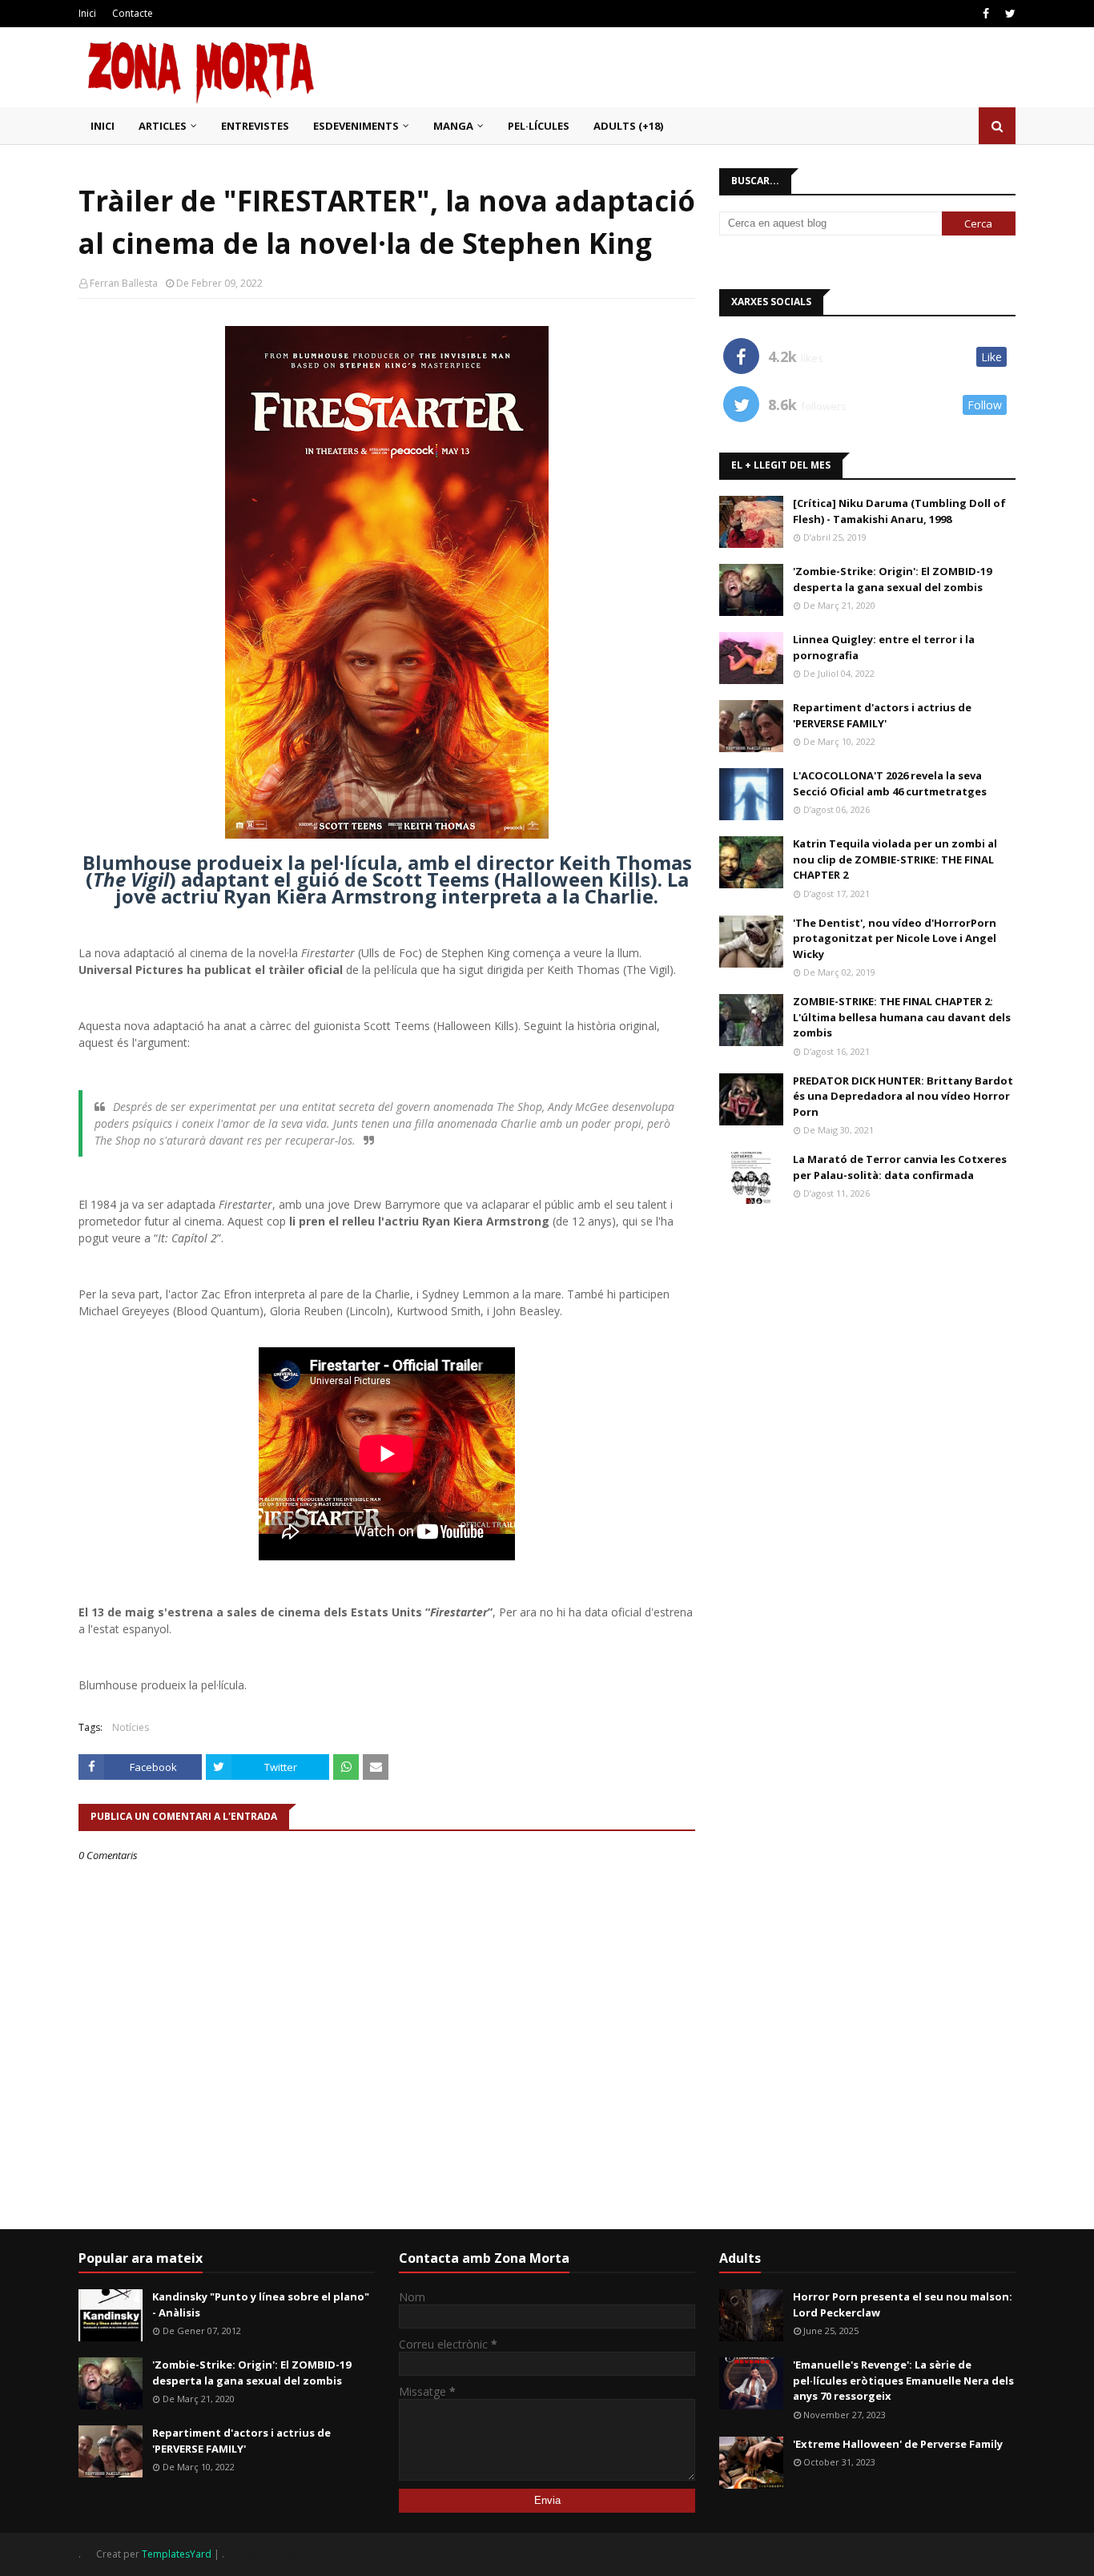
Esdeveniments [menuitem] (356, 126)
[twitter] (1008, 14)
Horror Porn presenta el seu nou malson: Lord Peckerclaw (903, 2304)
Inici (87, 13)
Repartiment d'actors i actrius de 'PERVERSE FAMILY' (882, 715)
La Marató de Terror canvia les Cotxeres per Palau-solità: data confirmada (900, 1167)
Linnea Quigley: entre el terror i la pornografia (884, 647)
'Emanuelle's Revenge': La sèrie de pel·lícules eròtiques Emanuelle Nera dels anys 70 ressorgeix (903, 2380)
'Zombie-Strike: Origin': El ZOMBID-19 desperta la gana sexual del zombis (892, 579)
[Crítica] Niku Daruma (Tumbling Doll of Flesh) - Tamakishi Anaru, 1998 (899, 511)
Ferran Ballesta (124, 283)
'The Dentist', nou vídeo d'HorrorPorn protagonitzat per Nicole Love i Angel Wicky (895, 938)
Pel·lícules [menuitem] (539, 126)
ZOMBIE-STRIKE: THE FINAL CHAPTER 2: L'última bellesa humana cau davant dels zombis (902, 1017)
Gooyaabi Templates (274, 2554)
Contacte (133, 13)
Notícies (131, 1727)
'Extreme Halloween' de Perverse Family (898, 2444)
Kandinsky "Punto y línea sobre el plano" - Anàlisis (261, 2304)
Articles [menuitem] (163, 126)
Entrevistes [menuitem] (255, 126)
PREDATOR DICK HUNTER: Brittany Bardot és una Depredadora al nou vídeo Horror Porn (903, 1096)
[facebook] (986, 14)
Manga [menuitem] (453, 126)
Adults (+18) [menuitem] (628, 126)
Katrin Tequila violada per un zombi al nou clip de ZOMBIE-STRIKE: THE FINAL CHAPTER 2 (895, 859)
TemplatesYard (177, 2554)
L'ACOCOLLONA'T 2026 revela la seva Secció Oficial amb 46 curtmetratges (890, 783)
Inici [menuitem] (103, 126)
